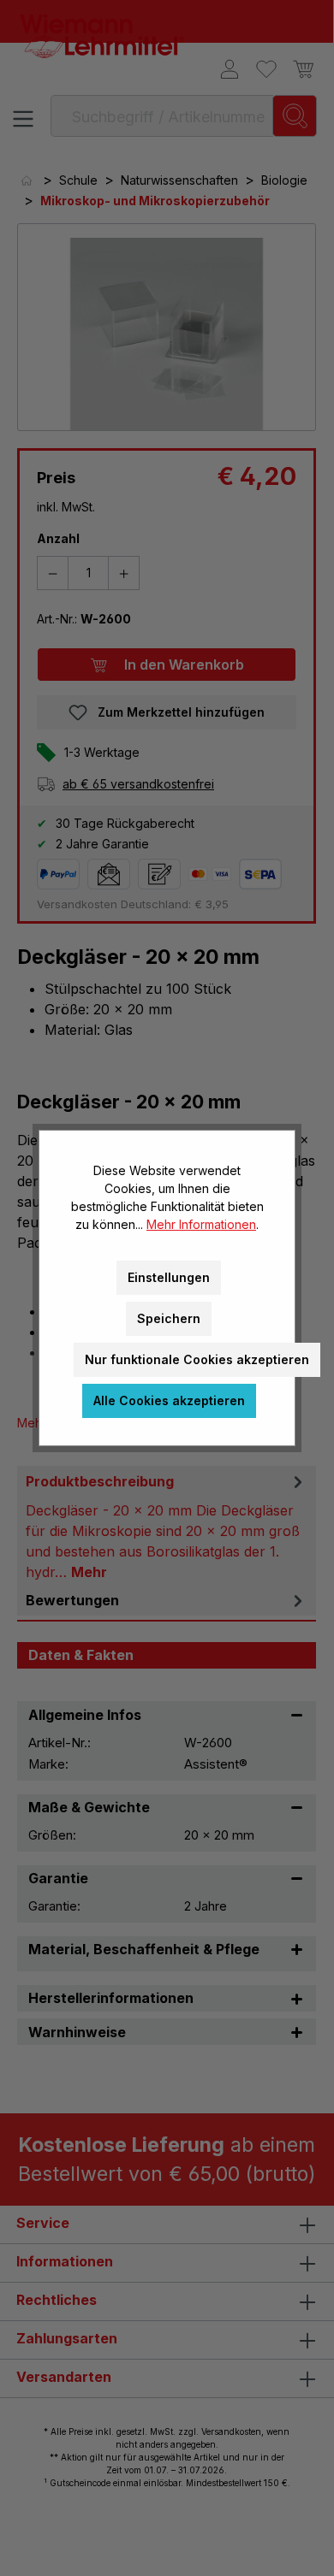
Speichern (169, 1318)
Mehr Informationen (201, 1224)
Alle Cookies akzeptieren (169, 1400)
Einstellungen (169, 1277)
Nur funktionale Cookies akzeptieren (197, 1359)
